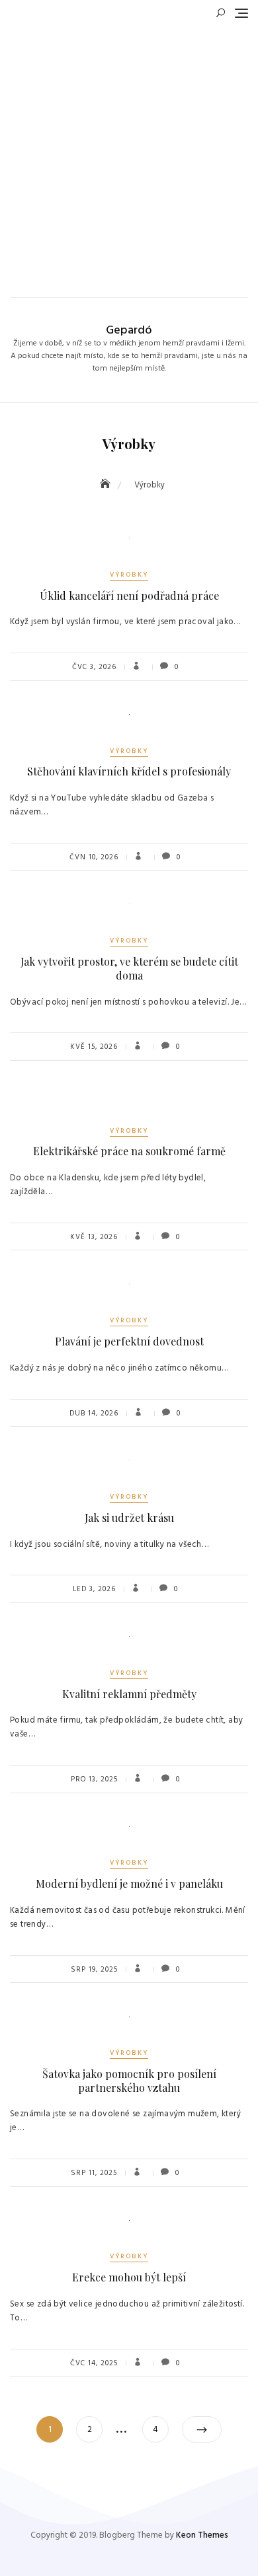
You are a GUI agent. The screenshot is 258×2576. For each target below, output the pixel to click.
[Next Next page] (202, 2429)
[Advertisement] (129, 155)
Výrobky (129, 575)
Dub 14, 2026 (94, 1413)
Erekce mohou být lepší (129, 2277)
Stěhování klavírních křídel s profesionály (129, 771)
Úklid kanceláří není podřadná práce (129, 595)
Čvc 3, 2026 (94, 667)
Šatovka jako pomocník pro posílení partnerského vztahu (129, 2081)
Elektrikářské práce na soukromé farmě (129, 1151)
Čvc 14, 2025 (94, 2363)
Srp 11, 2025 (94, 2173)
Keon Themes (202, 2535)
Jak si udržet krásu (129, 1518)
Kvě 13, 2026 (94, 1237)
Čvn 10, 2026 (94, 857)
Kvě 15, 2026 (94, 1047)
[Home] (107, 485)
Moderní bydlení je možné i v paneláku (129, 1883)
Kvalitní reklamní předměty (129, 1694)
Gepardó (129, 331)
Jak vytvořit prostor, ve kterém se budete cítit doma (129, 968)
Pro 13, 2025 (94, 1779)
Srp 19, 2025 (94, 1970)
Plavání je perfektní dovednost (129, 1341)
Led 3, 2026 (94, 1589)
